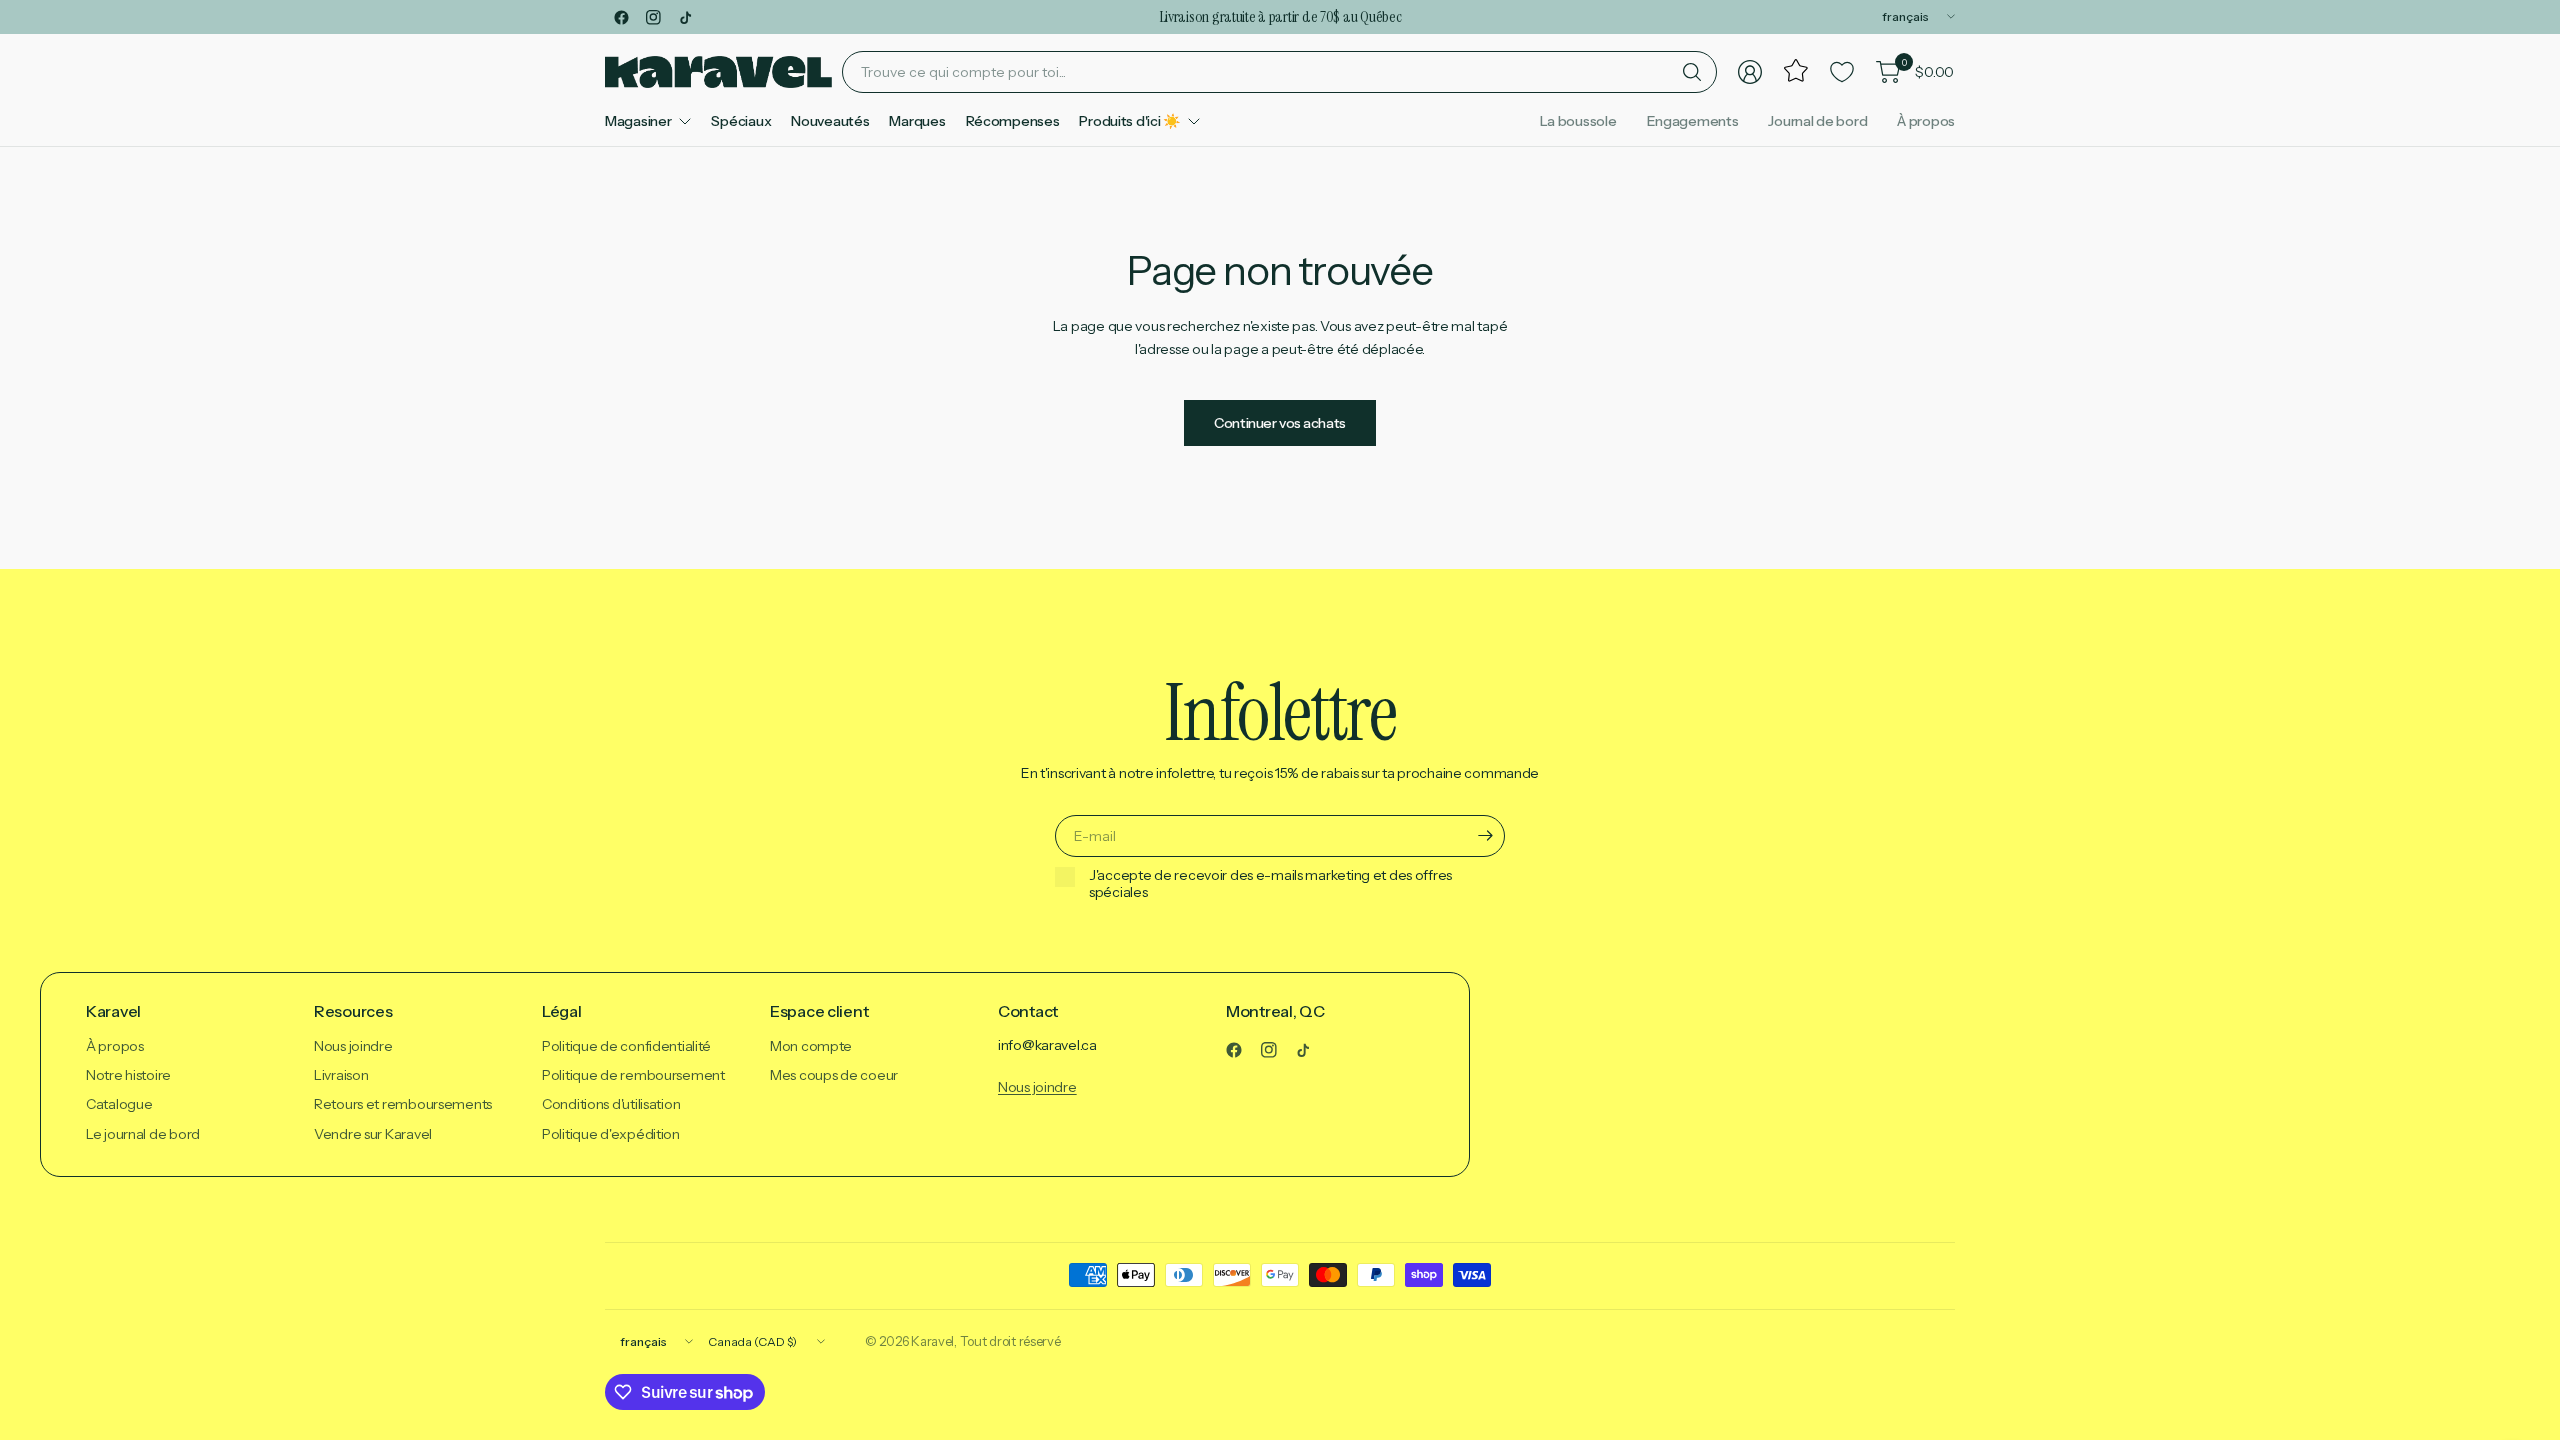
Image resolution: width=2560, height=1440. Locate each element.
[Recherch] (1692, 72)
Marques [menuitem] (917, 121)
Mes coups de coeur (834, 1075)
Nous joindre (353, 1046)
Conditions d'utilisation (611, 1104)
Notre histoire (128, 1075)
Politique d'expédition (611, 1134)
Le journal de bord (143, 1134)
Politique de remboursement (633, 1075)
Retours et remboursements (403, 1104)
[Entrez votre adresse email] (1485, 836)
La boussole (1578, 121)
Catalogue (119, 1104)
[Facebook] (621, 17)
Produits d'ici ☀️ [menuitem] (1129, 121)
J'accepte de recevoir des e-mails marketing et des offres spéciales (1270, 884)
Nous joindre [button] (1037, 1087)
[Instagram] (653, 17)
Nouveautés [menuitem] (830, 121)
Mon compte (811, 1046)
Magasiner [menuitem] (638, 121)
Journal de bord (1817, 121)
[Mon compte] (1750, 72)
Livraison (341, 1075)
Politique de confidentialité (626, 1046)
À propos (1926, 121)
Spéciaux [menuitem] (741, 121)
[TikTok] (685, 17)
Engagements (1693, 121)
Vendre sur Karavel (373, 1134)
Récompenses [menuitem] (1013, 121)
